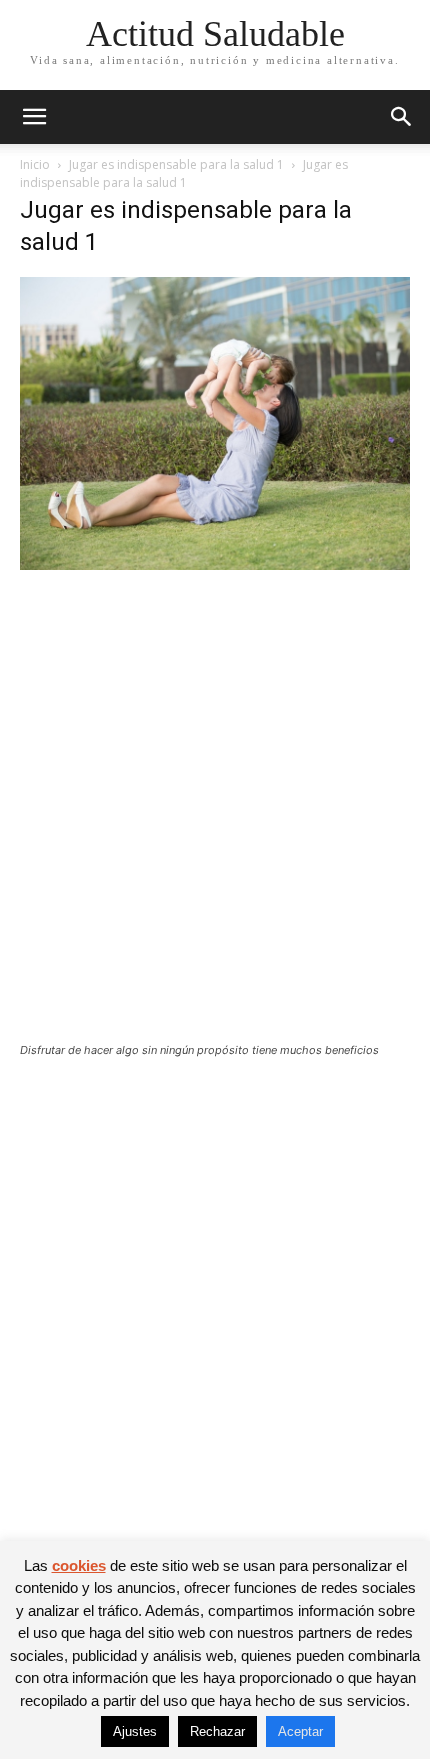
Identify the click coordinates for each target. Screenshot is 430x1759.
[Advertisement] (215, 819)
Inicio (35, 164)
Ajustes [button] (135, 1731)
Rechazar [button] (217, 1731)
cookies (79, 1565)
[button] (34, 117)
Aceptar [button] (300, 1731)
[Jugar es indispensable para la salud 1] (215, 564)
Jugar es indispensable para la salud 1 (176, 164)
